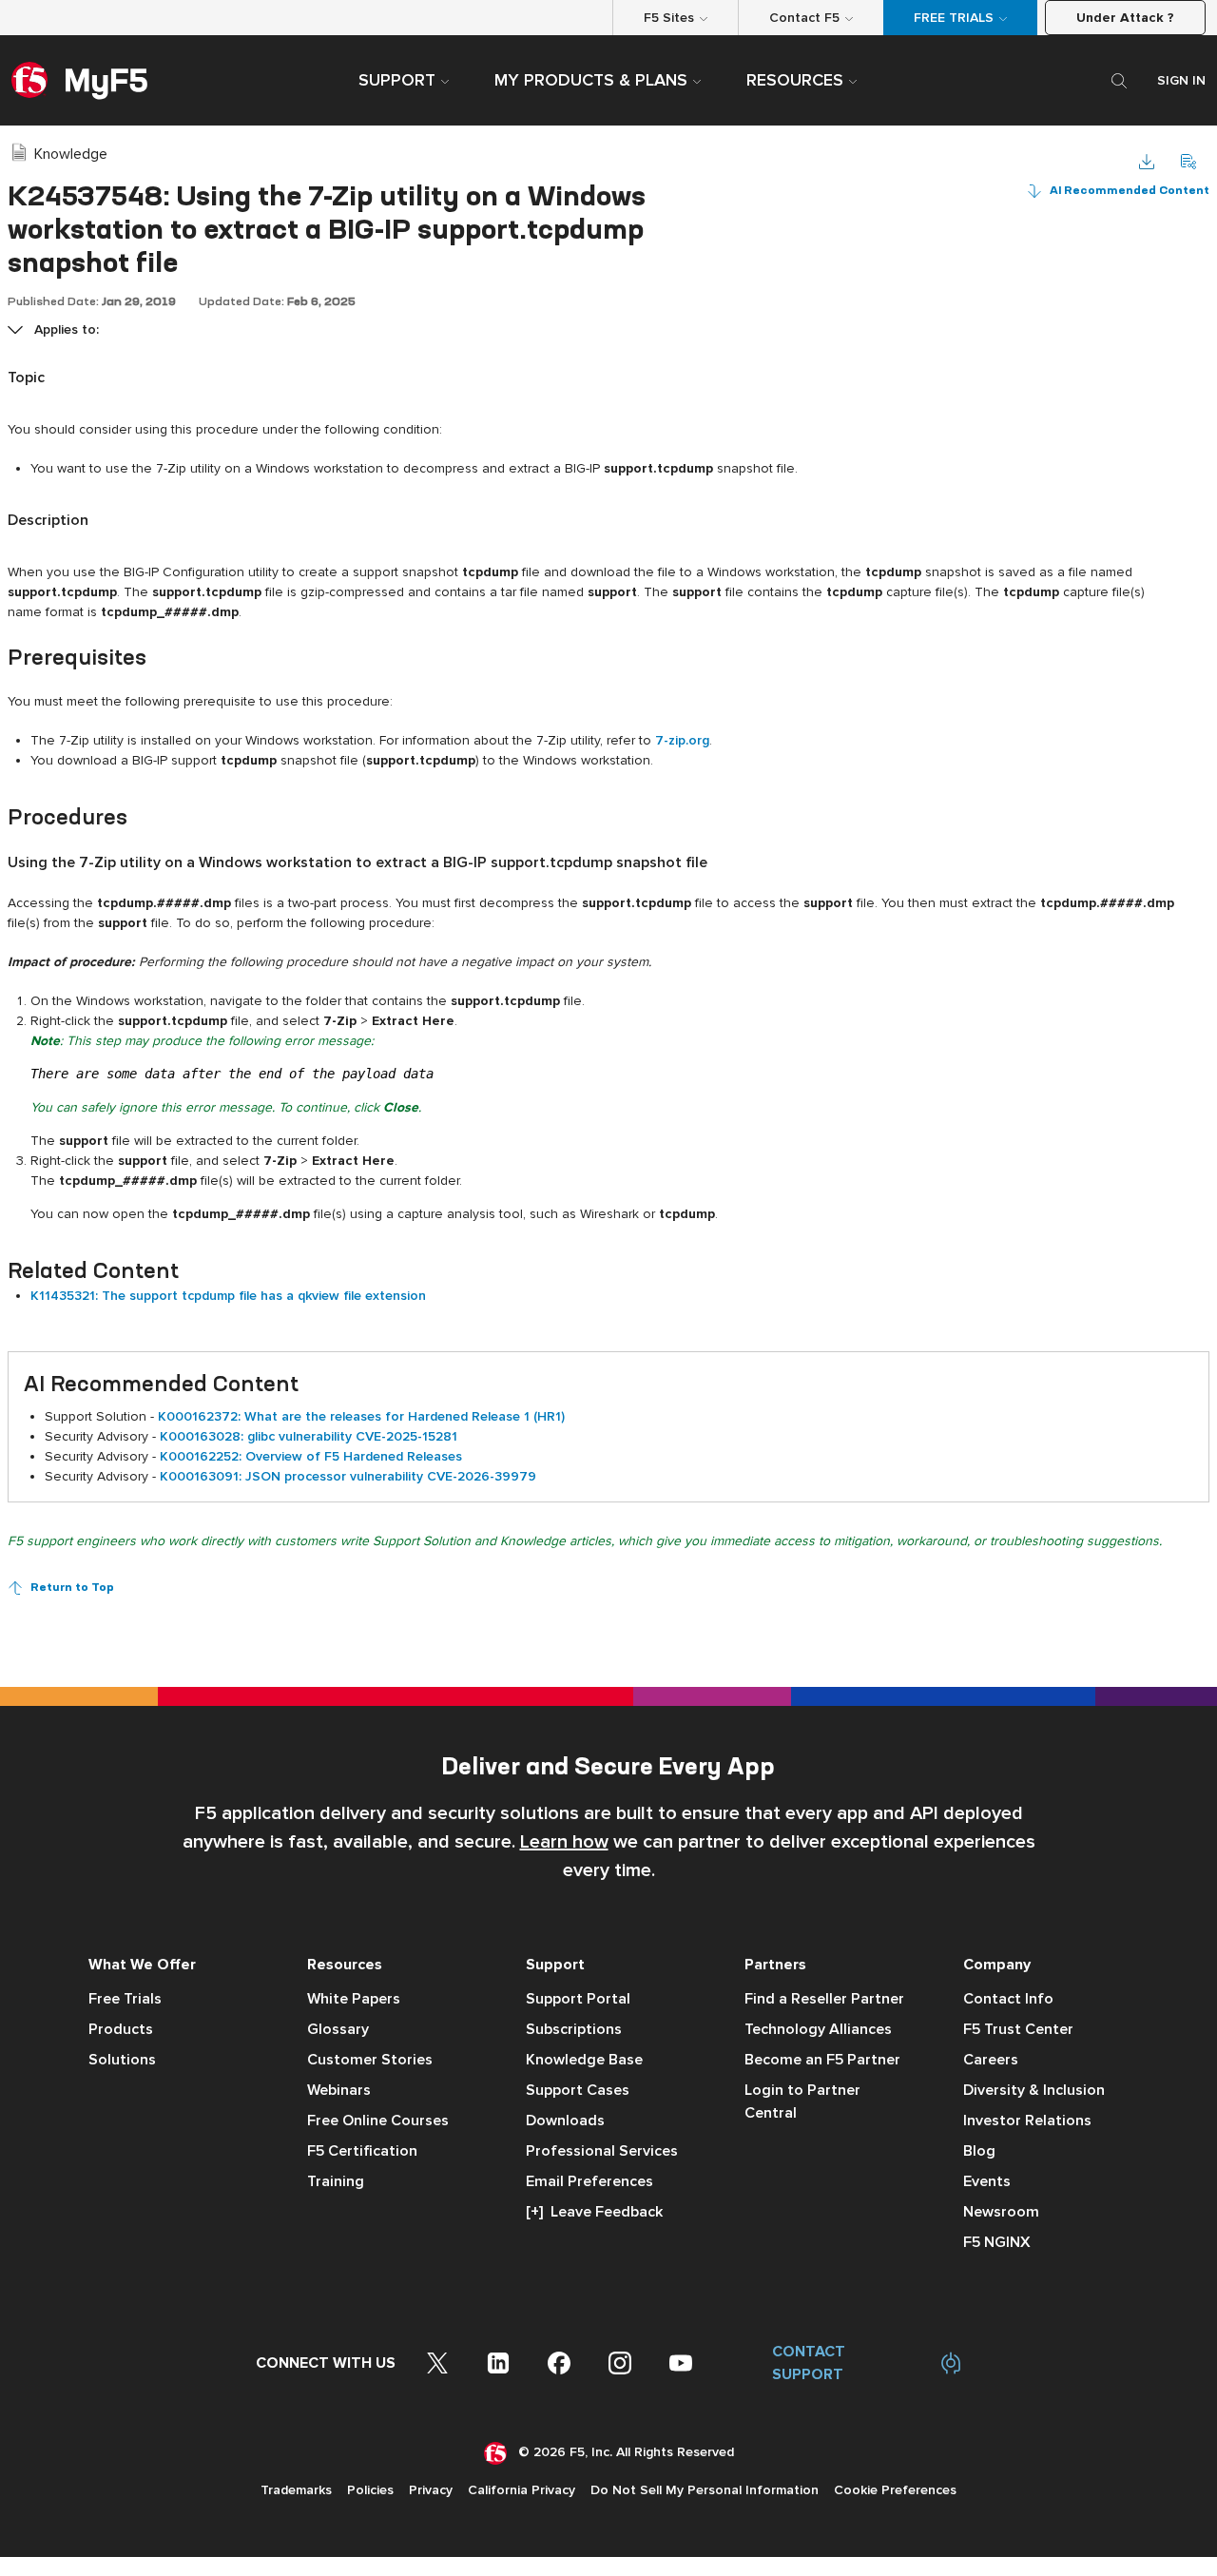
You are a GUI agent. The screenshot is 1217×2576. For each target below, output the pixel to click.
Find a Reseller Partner (824, 1999)
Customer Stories (370, 2060)
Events (987, 2181)
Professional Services (602, 2151)
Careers (991, 2060)
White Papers (354, 1999)
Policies (370, 2490)
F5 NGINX (997, 2242)
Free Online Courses (378, 2121)
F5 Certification (362, 2151)
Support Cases (578, 2090)
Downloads (565, 2121)
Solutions (122, 2060)
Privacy (431, 2490)
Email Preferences (589, 2181)
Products (121, 2029)
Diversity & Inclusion (1034, 2090)
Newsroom (1001, 2212)
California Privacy (522, 2490)
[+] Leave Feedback (594, 2212)
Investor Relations (1027, 2121)
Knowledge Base (584, 2060)
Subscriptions (574, 2029)
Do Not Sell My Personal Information (705, 2490)
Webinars (339, 2090)
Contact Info (1008, 1999)
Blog (979, 2151)
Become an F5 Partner (822, 2060)
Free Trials (125, 1999)
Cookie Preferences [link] (895, 2490)
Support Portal (578, 1999)
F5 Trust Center (1018, 2029)
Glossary (338, 2029)
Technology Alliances (818, 2029)
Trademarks (296, 2490)
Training (336, 2181)
